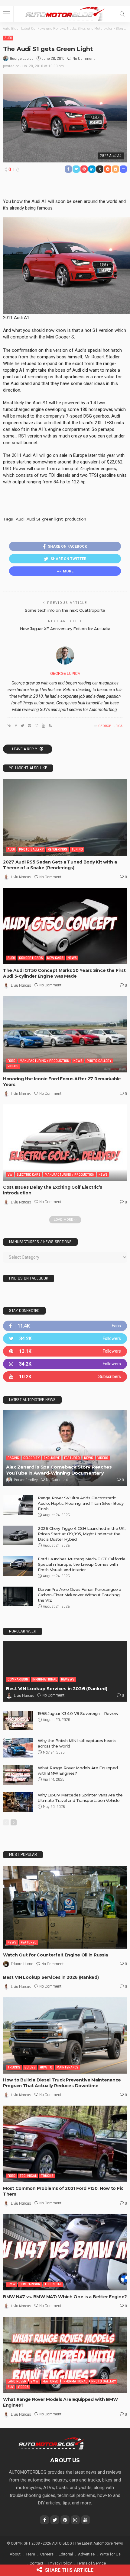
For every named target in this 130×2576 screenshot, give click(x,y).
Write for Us (110, 2554)
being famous (39, 208)
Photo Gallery (31, 849)
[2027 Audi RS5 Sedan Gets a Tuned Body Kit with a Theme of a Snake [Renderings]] (65, 817)
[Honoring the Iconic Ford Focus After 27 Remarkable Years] (65, 1034)
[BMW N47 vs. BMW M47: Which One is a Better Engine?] (65, 2252)
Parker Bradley (26, 1480)
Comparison (18, 1679)
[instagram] (65, 1364)
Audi (8, 38)
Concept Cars (31, 958)
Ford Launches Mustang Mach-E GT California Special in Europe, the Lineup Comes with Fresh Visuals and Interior (82, 1564)
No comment (84, 59)
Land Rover (17, 2381)
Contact (36, 2563)
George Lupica (22, 59)
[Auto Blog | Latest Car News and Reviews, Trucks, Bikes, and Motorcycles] (51, 2443)
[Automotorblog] (65, 13)
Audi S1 (33, 519)
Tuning (77, 849)
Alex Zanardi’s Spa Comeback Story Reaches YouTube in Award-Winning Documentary (59, 1470)
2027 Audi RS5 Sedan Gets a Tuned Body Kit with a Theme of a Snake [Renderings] (60, 865)
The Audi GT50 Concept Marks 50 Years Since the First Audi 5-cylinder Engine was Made (64, 973)
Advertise (86, 2554)
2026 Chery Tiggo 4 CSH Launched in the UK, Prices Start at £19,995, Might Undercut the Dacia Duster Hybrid (82, 1534)
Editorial (66, 2554)
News (72, 958)
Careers (47, 2554)
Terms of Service (91, 2563)
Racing (13, 1458)
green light (52, 519)
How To (46, 2067)
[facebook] (65, 1326)
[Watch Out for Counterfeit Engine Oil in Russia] (65, 1907)
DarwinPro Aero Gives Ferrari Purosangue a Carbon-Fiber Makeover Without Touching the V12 (80, 1595)
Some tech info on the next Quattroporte (65, 610)
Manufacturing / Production (44, 1061)
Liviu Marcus (21, 877)
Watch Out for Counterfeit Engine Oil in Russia (55, 1955)
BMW (11, 2284)
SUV (11, 2387)
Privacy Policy (60, 2563)
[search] (122, 14)
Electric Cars (29, 1175)
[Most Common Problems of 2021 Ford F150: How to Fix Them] (65, 2144)
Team (30, 2554)
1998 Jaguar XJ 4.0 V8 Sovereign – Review (78, 1713)
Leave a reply (25, 749)
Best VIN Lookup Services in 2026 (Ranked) (57, 1688)
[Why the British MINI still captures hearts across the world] (18, 1748)
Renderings (57, 849)
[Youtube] (65, 1377)
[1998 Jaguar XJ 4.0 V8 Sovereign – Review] (18, 1721)
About (15, 2554)
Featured (72, 1458)
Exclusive (52, 1458)
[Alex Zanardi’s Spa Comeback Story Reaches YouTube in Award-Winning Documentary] (65, 1448)
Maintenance (68, 2067)
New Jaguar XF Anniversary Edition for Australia (65, 629)
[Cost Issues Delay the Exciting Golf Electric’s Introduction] (65, 1143)
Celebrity (31, 1458)
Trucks (14, 2067)
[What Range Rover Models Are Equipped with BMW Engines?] (18, 1775)
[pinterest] (65, 1351)
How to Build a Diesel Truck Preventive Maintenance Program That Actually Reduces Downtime (62, 2083)
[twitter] (65, 1339)
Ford (11, 1061)
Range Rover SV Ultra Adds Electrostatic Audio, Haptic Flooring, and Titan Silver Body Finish (81, 1503)
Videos (13, 1066)
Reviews (68, 1679)
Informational (45, 1679)
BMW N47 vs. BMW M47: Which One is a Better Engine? (65, 2297)
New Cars (55, 958)
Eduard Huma (22, 1964)
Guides (30, 2067)
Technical (28, 2176)
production (76, 519)
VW (10, 1175)
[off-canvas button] (7, 14)
